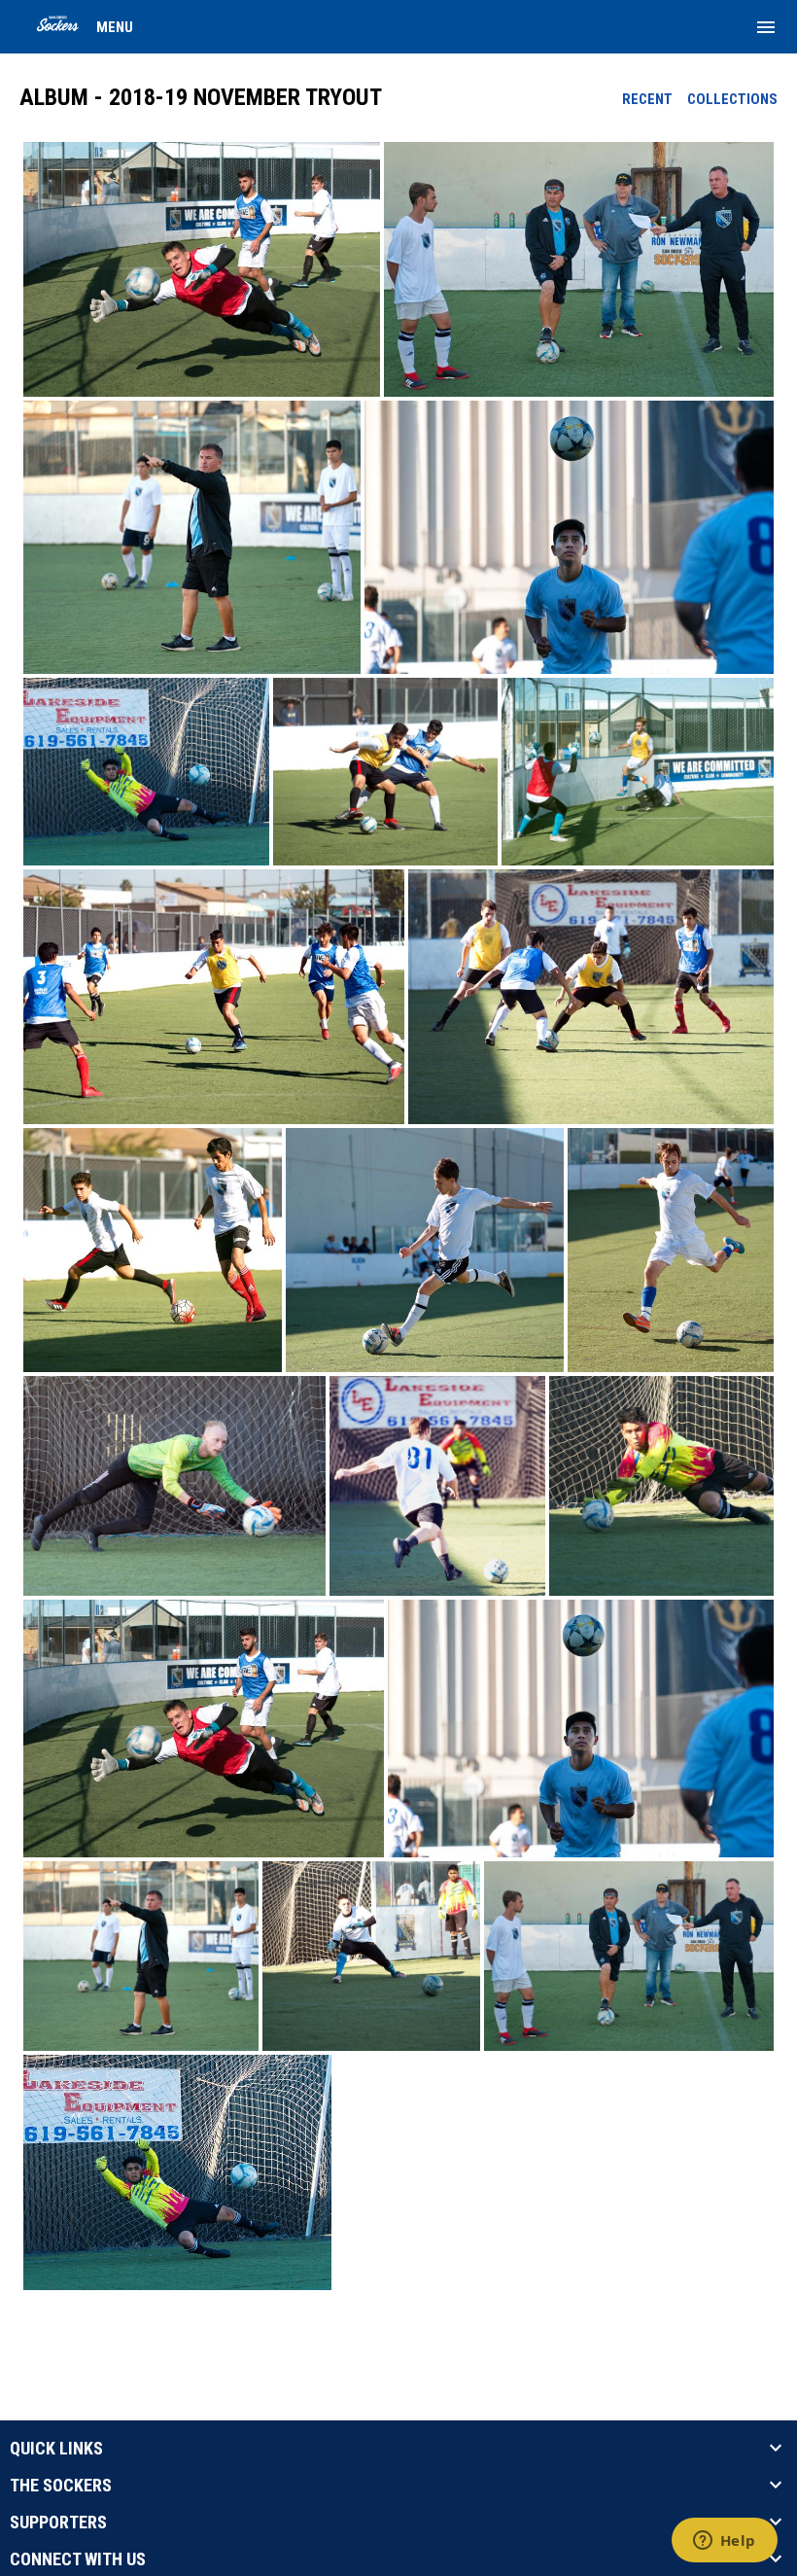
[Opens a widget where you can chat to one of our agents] (724, 2542)
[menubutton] (766, 27)
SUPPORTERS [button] (58, 2523)
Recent (647, 99)
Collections (732, 99)
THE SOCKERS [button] (61, 2486)
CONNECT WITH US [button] (78, 2559)
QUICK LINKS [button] (56, 2449)
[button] (202, 269)
